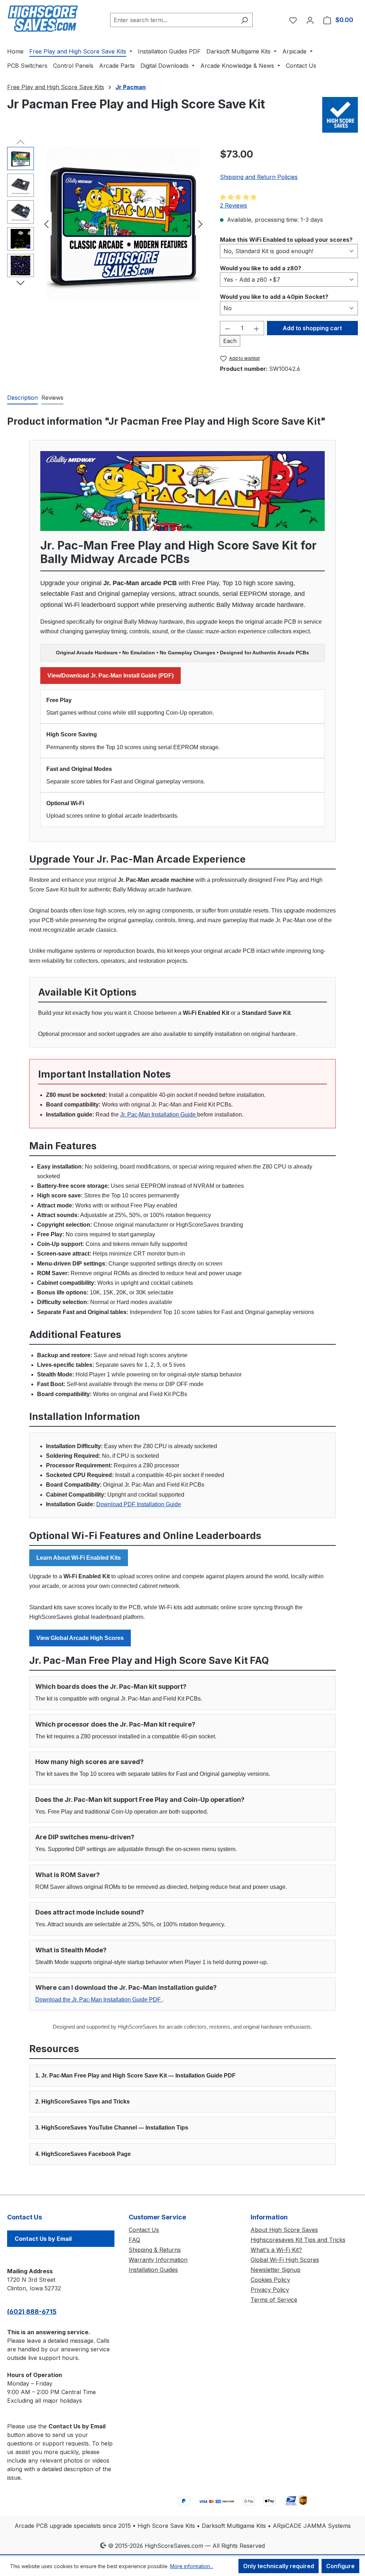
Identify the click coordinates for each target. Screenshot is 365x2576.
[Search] (244, 20)
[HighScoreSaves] (340, 115)
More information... (192, 2566)
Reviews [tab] (52, 398)
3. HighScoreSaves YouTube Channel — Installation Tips (112, 2128)
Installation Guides (153, 2270)
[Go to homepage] (43, 19)
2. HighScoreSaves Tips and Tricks (83, 2102)
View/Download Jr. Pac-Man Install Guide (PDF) (110, 676)
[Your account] (310, 20)
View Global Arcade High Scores (80, 1638)
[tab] (22, 398)
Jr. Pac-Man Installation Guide (159, 1115)
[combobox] (173, 20)
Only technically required (279, 2566)
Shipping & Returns (155, 2250)
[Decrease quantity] (227, 328)
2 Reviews (233, 205)
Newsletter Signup (276, 2270)
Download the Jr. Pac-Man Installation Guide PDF (99, 2000)
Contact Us (144, 2230)
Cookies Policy (270, 2280)
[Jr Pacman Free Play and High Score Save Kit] (123, 224)
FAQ (134, 2240)
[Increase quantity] (257, 328)
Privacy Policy (270, 2290)
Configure (340, 2566)
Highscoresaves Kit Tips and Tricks (298, 2240)
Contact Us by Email (43, 2239)
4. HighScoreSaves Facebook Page (83, 2154)
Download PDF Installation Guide (139, 1504)
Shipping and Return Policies (259, 177)
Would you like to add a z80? (261, 268)
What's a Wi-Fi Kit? (276, 2250)
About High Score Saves (284, 2230)
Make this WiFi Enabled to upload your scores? (286, 239)
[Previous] (46, 224)
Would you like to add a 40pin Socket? (274, 297)
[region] (106, 224)
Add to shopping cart (312, 328)
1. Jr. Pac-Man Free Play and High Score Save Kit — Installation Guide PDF (135, 2076)
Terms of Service (274, 2300)
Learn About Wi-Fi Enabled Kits (79, 1558)
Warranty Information (158, 2260)
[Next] (200, 224)
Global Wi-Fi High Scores (285, 2260)
